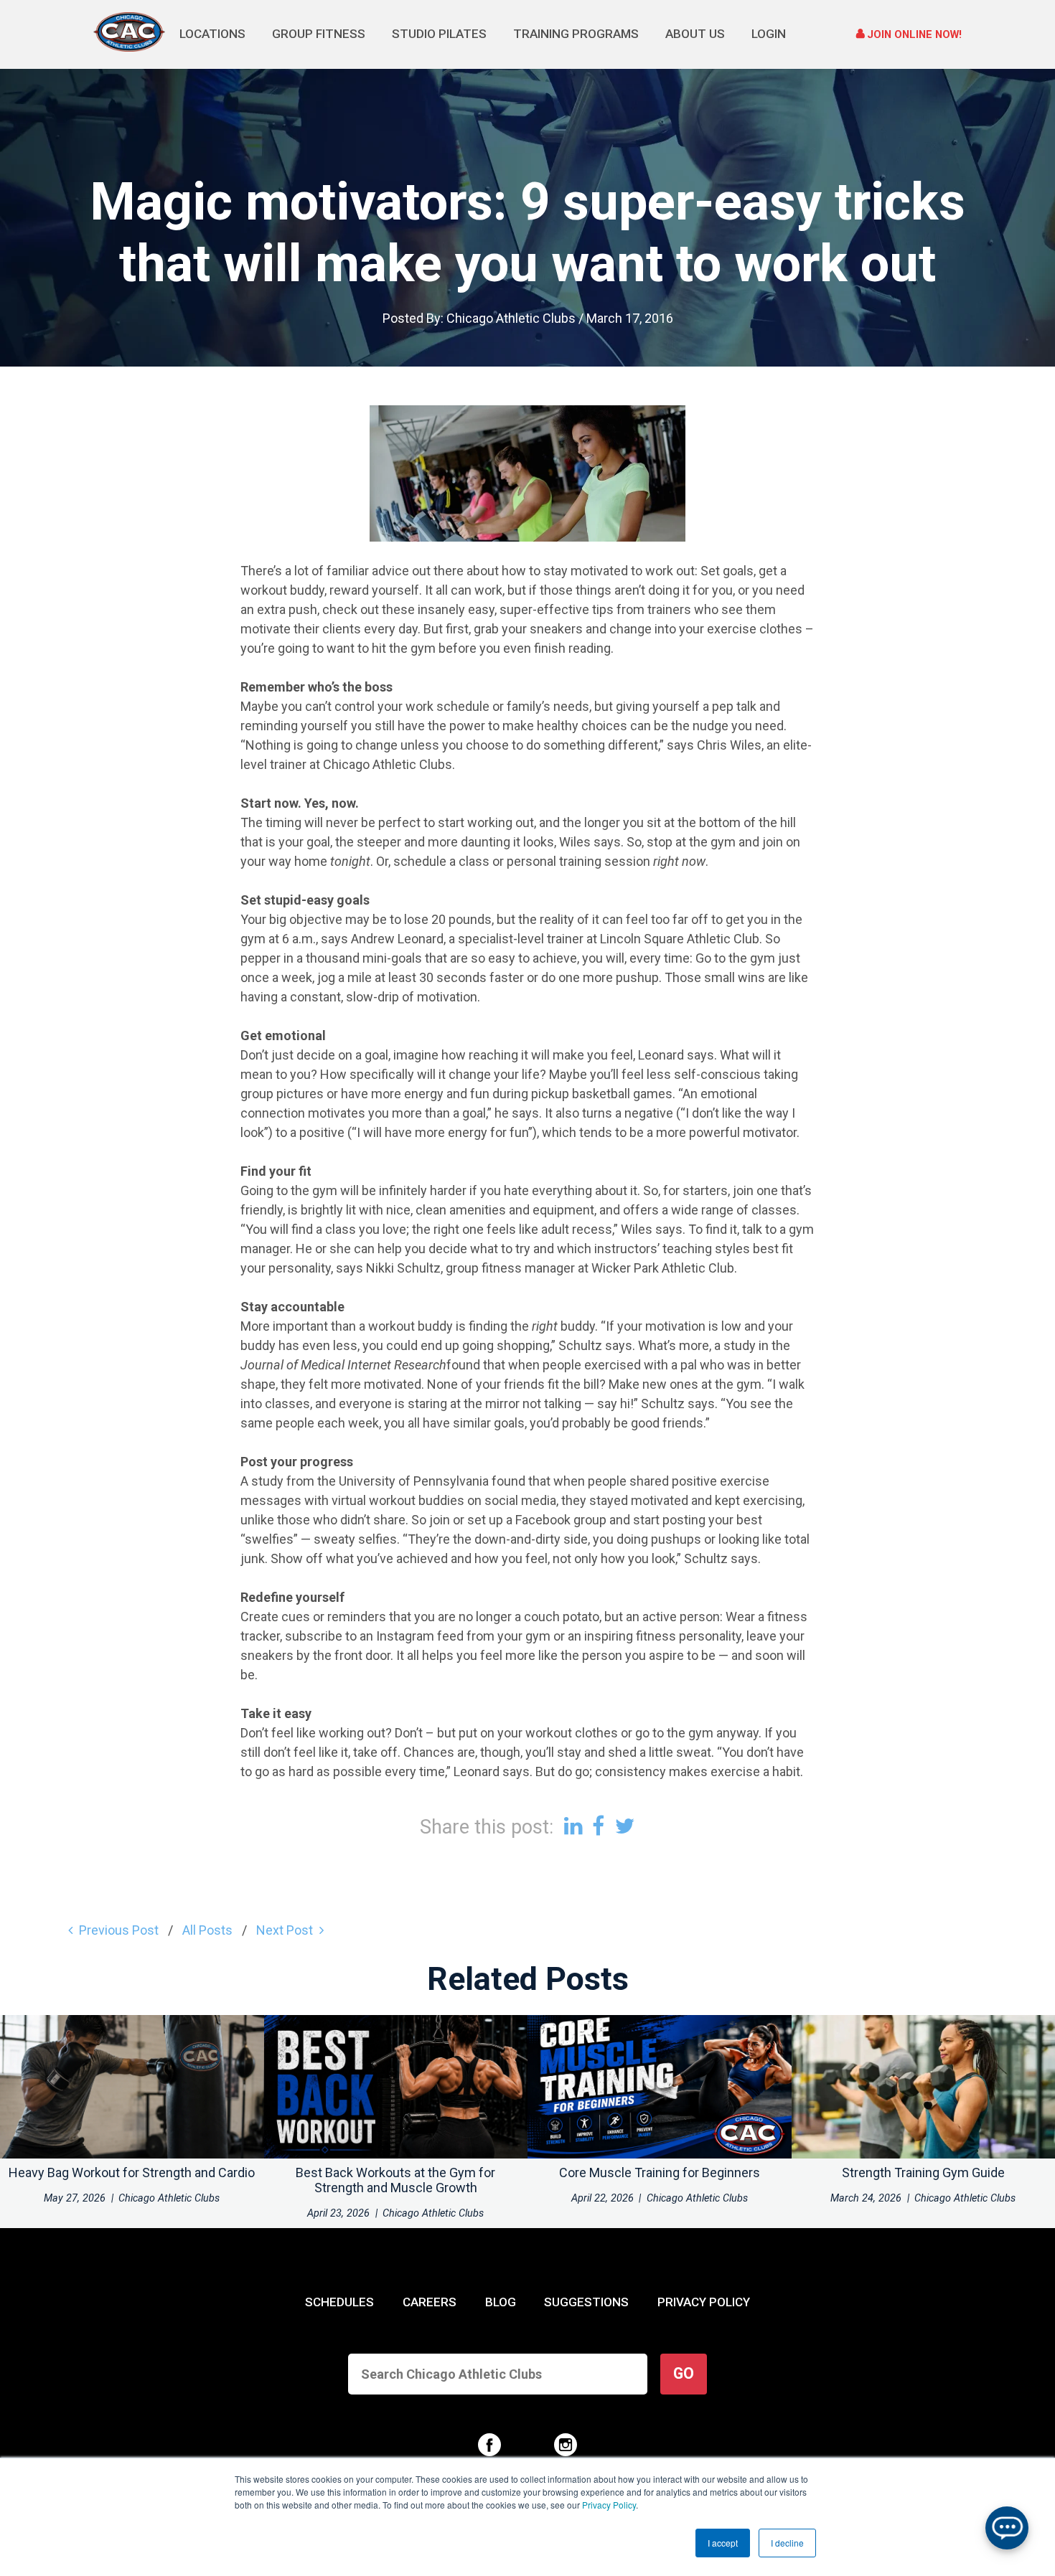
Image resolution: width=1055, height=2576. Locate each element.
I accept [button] (723, 2543)
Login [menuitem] (769, 34)
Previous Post (119, 1930)
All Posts (207, 1930)
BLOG (501, 2302)
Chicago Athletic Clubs (511, 318)
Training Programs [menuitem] (576, 34)
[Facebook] (598, 1826)
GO (684, 2373)
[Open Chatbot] (1007, 2528)
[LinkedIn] (573, 1826)
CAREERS (430, 2302)
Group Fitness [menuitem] (319, 34)
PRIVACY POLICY (704, 2302)
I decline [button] (787, 2543)
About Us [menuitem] (695, 34)
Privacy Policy (609, 2505)
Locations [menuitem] (212, 34)
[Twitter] (625, 1826)
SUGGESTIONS (586, 2302)
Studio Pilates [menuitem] (439, 34)
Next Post (285, 1930)
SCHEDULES (339, 2302)
